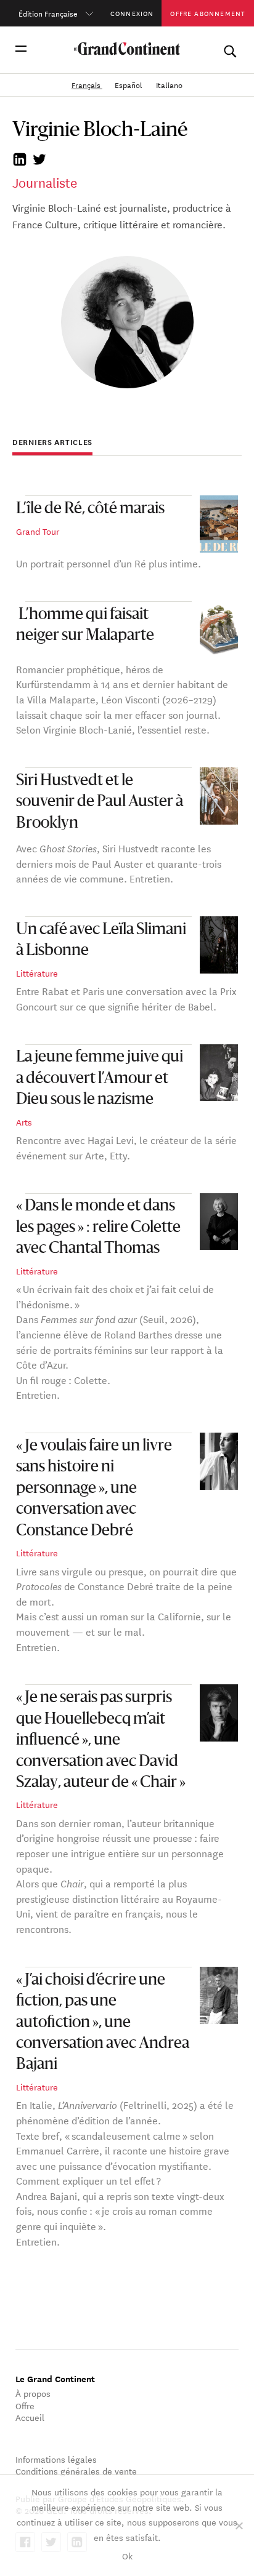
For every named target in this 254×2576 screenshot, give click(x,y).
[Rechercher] (230, 49)
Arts (24, 1122)
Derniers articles (52, 442)
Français (87, 84)
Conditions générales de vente (76, 2471)
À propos (33, 2393)
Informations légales (56, 2459)
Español (129, 84)
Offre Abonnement (207, 13)
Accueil (30, 2417)
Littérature (37, 973)
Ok (127, 2556)
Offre (25, 2406)
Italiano (169, 84)
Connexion (132, 13)
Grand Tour (38, 531)
